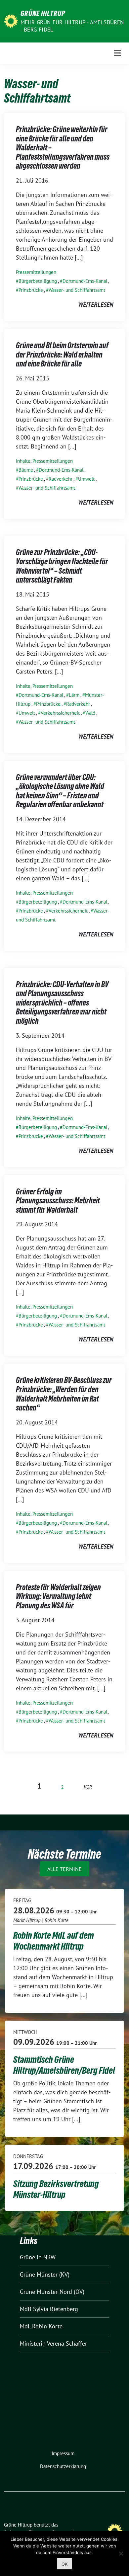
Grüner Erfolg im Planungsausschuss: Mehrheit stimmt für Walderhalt (58, 1201)
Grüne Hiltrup (43, 13)
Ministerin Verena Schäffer (53, 2343)
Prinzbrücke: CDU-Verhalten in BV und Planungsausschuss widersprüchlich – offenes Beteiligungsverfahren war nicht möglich (62, 1003)
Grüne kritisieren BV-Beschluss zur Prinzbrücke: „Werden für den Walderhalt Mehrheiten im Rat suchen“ (64, 1394)
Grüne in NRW (38, 2257)
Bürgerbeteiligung (38, 281)
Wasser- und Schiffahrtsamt (77, 290)
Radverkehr (61, 479)
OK (64, 2564)
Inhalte (23, 461)
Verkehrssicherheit (60, 713)
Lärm (74, 695)
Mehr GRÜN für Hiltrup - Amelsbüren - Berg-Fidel (72, 26)
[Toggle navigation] (117, 53)
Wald (90, 713)
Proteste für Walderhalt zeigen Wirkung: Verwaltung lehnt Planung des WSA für (58, 1596)
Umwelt (86, 479)
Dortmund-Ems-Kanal (85, 281)
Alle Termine (64, 1869)
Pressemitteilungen (36, 272)
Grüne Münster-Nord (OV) (52, 2292)
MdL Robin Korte (41, 2326)
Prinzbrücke (31, 290)
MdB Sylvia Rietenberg (49, 2309)
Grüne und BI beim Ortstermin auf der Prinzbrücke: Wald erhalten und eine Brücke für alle (62, 355)
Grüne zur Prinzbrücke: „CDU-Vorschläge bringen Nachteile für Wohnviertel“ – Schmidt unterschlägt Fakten (62, 566)
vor (88, 1787)
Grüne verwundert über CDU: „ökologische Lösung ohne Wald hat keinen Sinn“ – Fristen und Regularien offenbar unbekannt (60, 791)
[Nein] (121, 2553)
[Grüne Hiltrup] (11, 20)
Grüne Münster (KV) (45, 2274)
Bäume (26, 470)
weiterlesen (96, 305)
